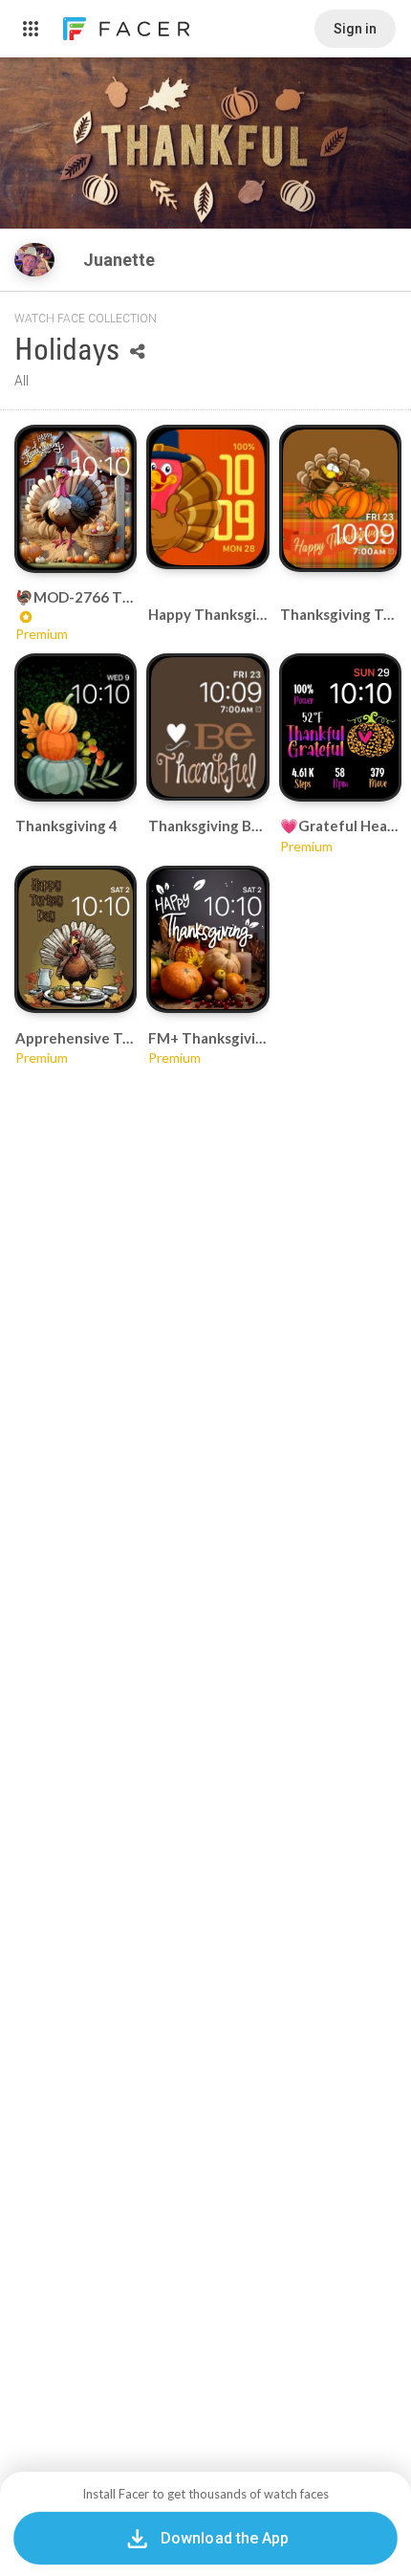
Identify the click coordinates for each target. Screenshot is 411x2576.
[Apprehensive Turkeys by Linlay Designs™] (76, 939)
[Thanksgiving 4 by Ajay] (76, 727)
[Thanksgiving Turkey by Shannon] (340, 499)
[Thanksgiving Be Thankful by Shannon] (208, 727)
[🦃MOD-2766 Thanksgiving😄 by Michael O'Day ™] (76, 499)
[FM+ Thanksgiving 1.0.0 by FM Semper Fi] (208, 939)
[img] (34, 260)
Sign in (355, 29)
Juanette (121, 260)
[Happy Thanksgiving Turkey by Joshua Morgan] (208, 498)
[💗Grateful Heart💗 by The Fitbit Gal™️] (340, 727)
